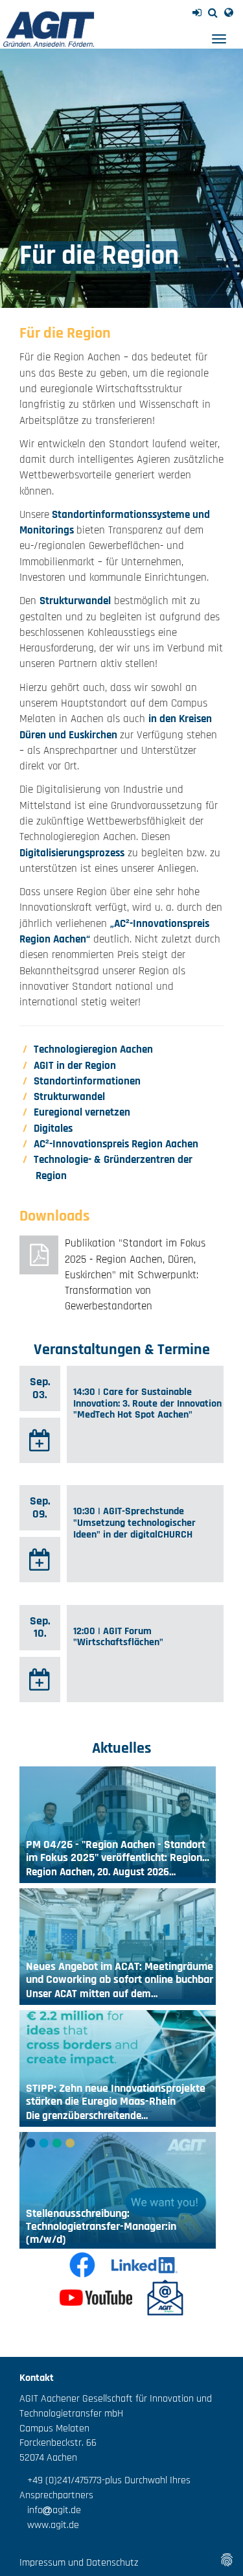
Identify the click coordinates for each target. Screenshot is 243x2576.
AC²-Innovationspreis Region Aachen (116, 1144)
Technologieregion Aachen (93, 1049)
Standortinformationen (87, 1081)
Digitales (53, 1129)
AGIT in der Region (75, 1066)
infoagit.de (50, 2510)
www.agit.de (49, 2525)
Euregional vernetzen (82, 1112)
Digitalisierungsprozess (72, 853)
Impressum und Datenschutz (79, 2563)
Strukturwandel (75, 601)
